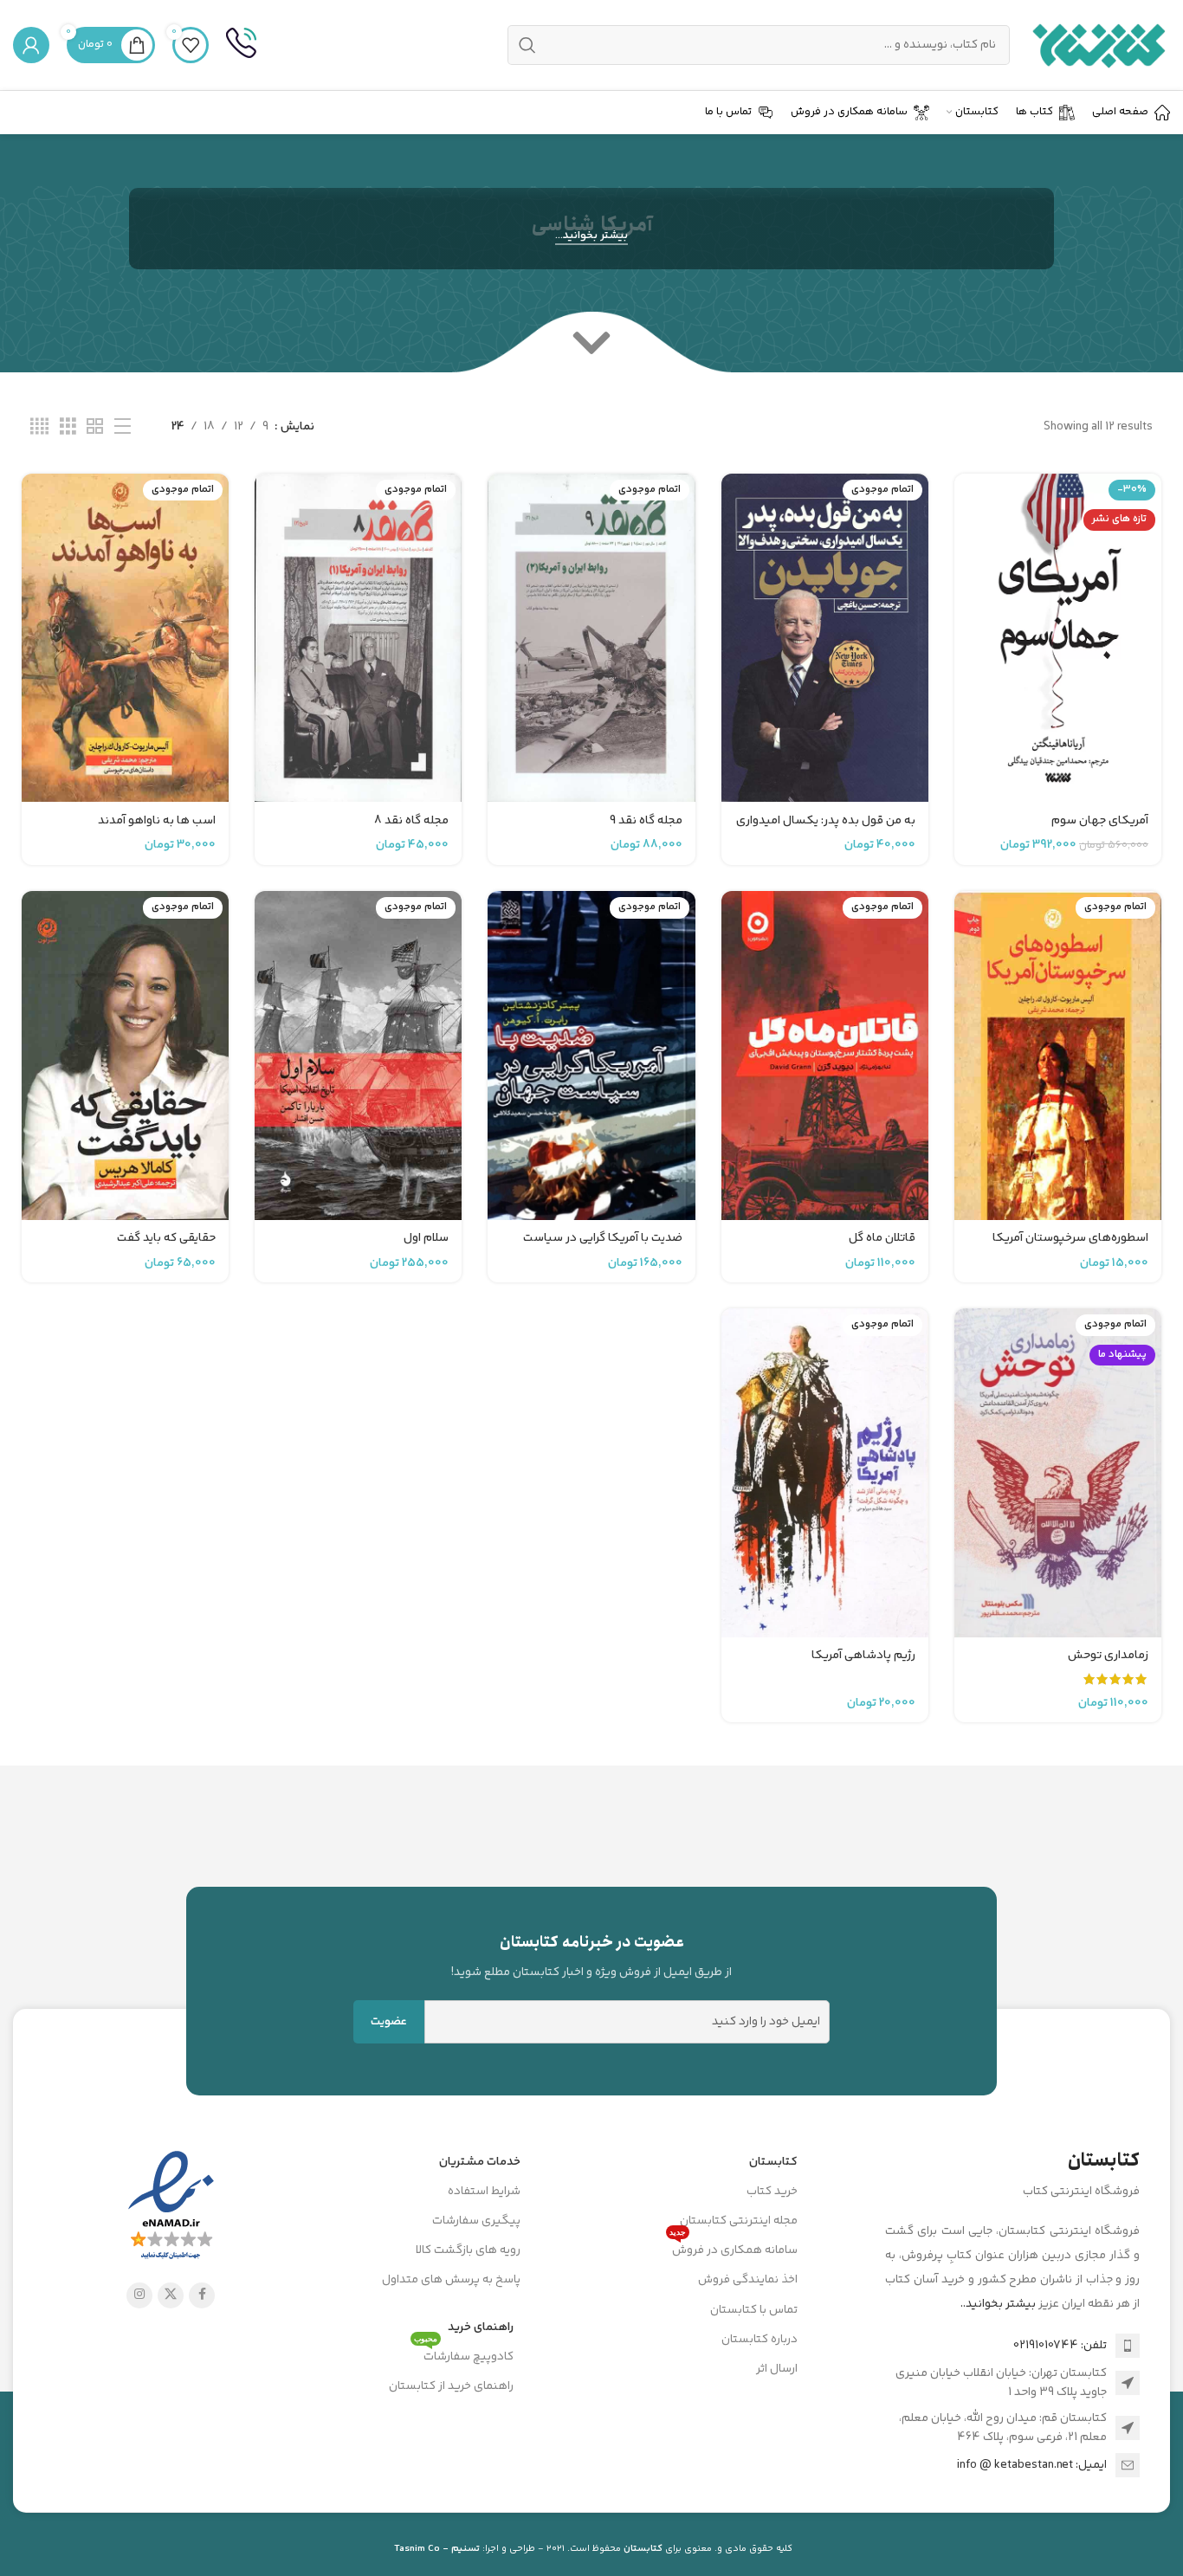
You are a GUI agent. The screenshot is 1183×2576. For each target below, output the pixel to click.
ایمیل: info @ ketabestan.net (1032, 2465)
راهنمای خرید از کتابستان (451, 2386)
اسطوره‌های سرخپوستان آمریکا (1070, 1238)
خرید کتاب (772, 2192)
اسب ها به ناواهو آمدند (157, 821)
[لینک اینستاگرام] (139, 2295)
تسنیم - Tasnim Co (437, 2549)
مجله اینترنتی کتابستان (739, 2221)
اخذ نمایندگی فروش (748, 2280)
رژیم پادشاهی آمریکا (863, 1656)
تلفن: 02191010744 (1060, 2346)
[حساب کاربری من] (31, 45)
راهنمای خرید (481, 2327)
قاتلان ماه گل (882, 1238)
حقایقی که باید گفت (166, 1238)
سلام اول (426, 1238)
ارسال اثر (777, 2369)
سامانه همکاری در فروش (734, 2248)
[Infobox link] (241, 45)
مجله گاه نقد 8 (411, 821)
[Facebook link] (202, 2295)
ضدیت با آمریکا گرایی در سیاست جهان (603, 1247)
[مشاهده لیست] (123, 427)
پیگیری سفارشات (476, 2221)
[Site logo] (1099, 45)
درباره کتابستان (760, 2340)
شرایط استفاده (484, 2192)
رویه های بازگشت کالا (468, 2250)
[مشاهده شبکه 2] (95, 427)
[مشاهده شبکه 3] (68, 427)
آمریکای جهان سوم (1100, 821)
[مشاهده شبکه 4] (39, 427)
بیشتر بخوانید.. (998, 2304)
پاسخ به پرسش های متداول (451, 2280)
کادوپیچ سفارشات (464, 2354)
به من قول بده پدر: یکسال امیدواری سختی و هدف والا (826, 830)
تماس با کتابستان (754, 2310)
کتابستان (773, 2162)
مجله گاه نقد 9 (646, 821)
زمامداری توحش (1108, 1656)
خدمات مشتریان (480, 2162)
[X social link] (171, 2295)
